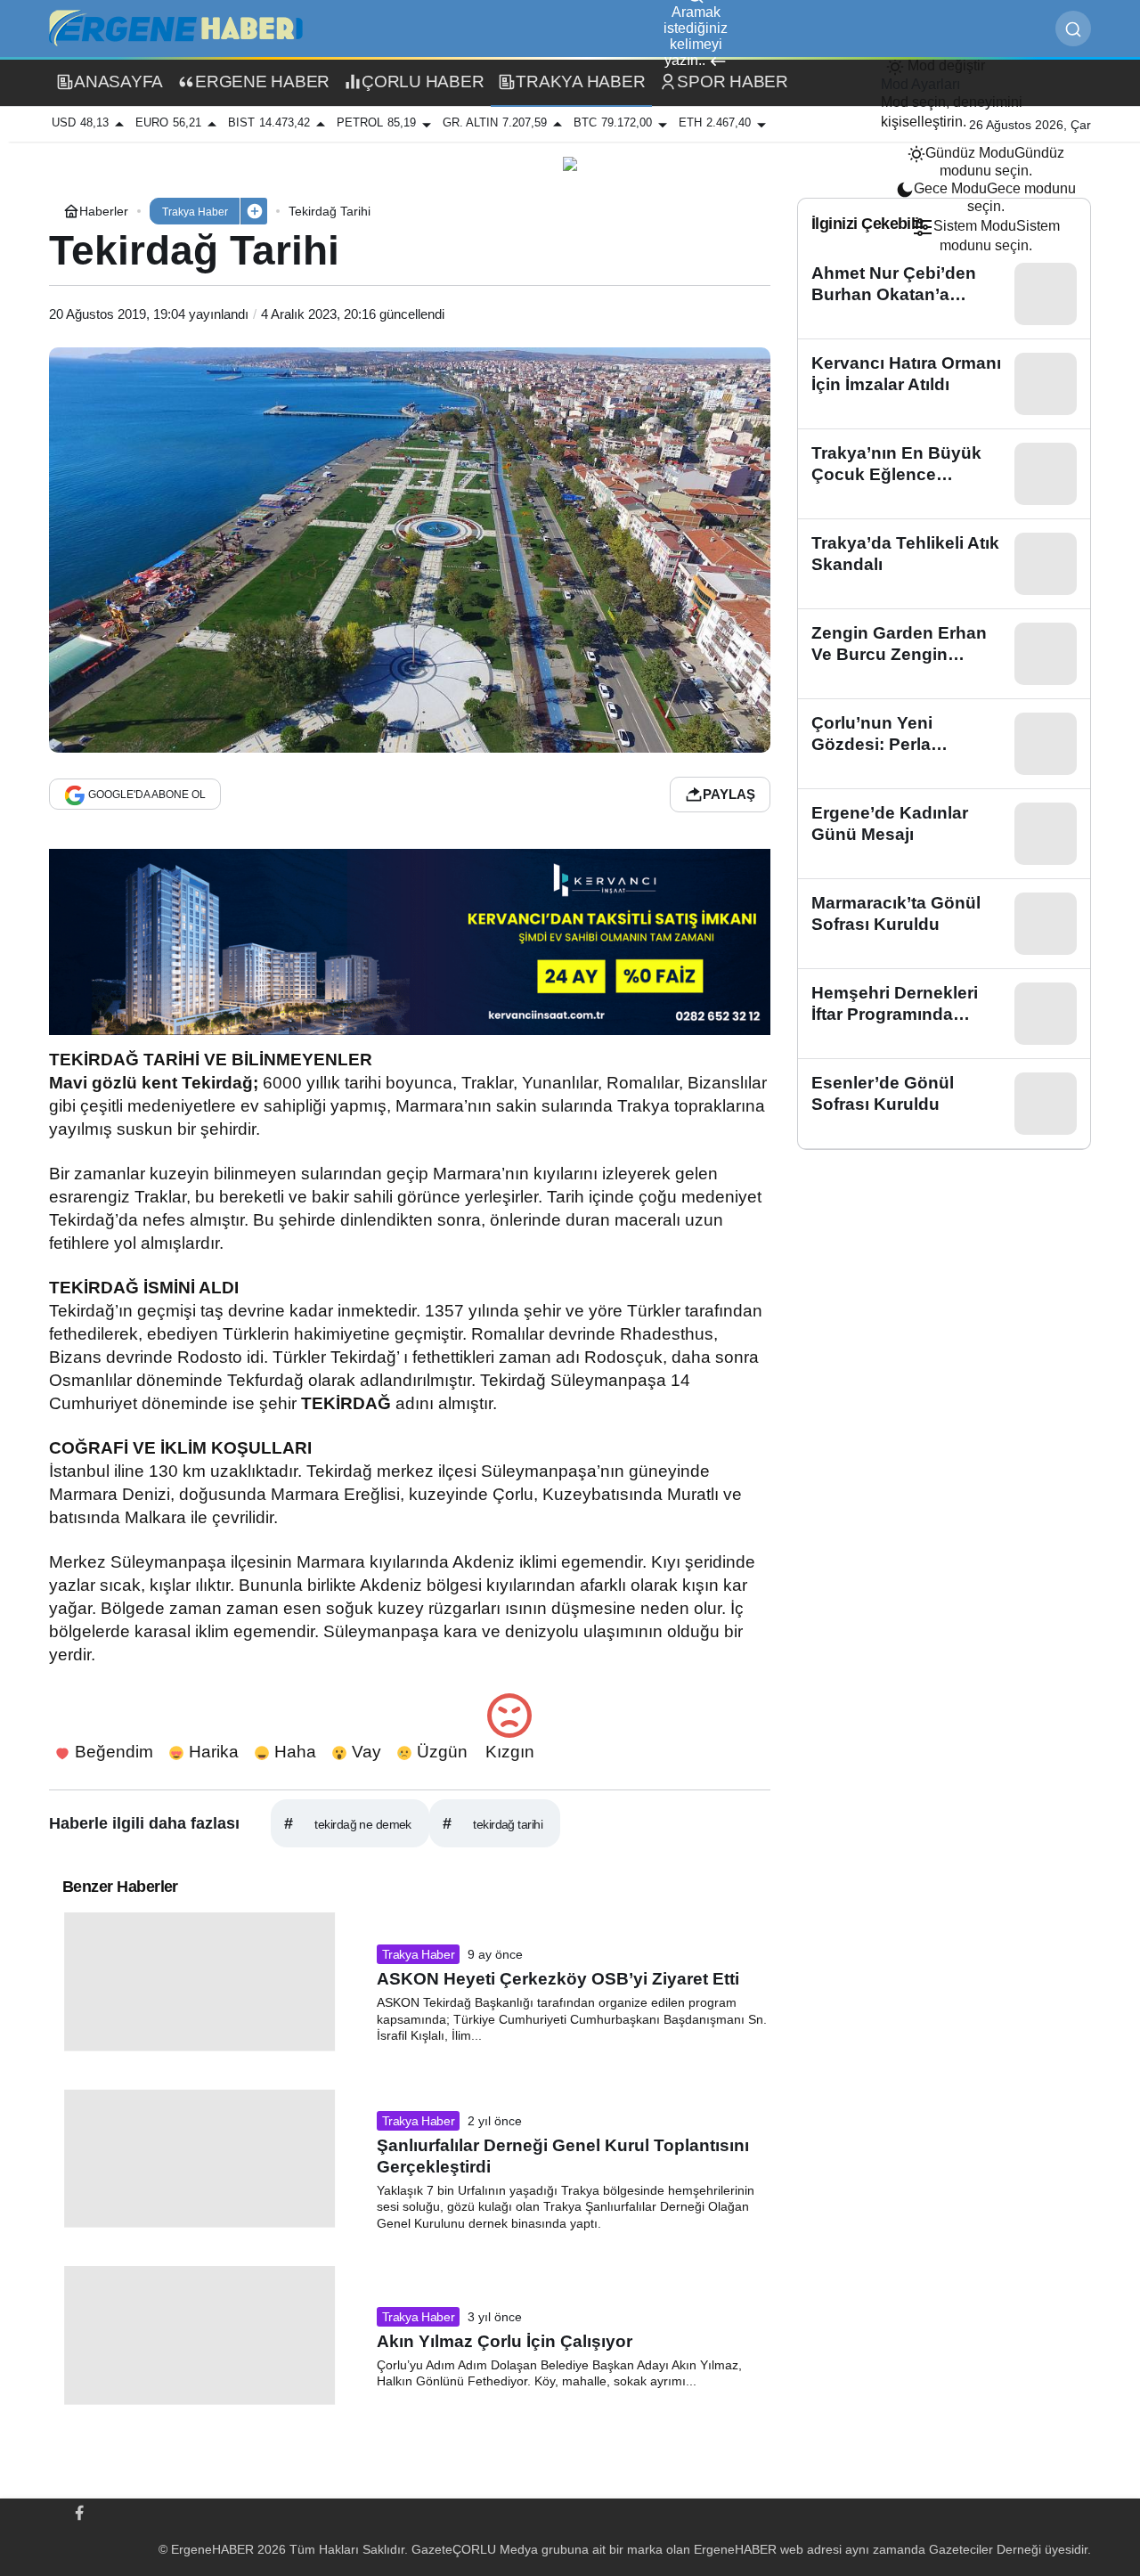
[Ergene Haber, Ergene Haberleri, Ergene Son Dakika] (183, 27)
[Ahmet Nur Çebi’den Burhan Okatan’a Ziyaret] (944, 294)
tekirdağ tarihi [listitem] (493, 1823)
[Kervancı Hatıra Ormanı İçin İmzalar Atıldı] (944, 384)
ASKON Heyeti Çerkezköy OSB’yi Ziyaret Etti (558, 1979)
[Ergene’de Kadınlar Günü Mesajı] (944, 834)
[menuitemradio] (986, 162)
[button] (254, 211)
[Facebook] (79, 2511)
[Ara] (1073, 29)
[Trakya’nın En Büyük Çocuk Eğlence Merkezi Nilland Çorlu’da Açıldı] (944, 474)
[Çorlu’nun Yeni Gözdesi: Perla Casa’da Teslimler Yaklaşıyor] (944, 744)
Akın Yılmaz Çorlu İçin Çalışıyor (505, 2341)
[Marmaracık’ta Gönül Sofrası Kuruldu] (944, 924)
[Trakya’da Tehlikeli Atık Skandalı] (944, 564)
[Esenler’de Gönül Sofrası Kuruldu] (944, 1104)
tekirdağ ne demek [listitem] (348, 1823)
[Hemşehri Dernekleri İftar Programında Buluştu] (944, 1014)
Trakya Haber (419, 1954)
